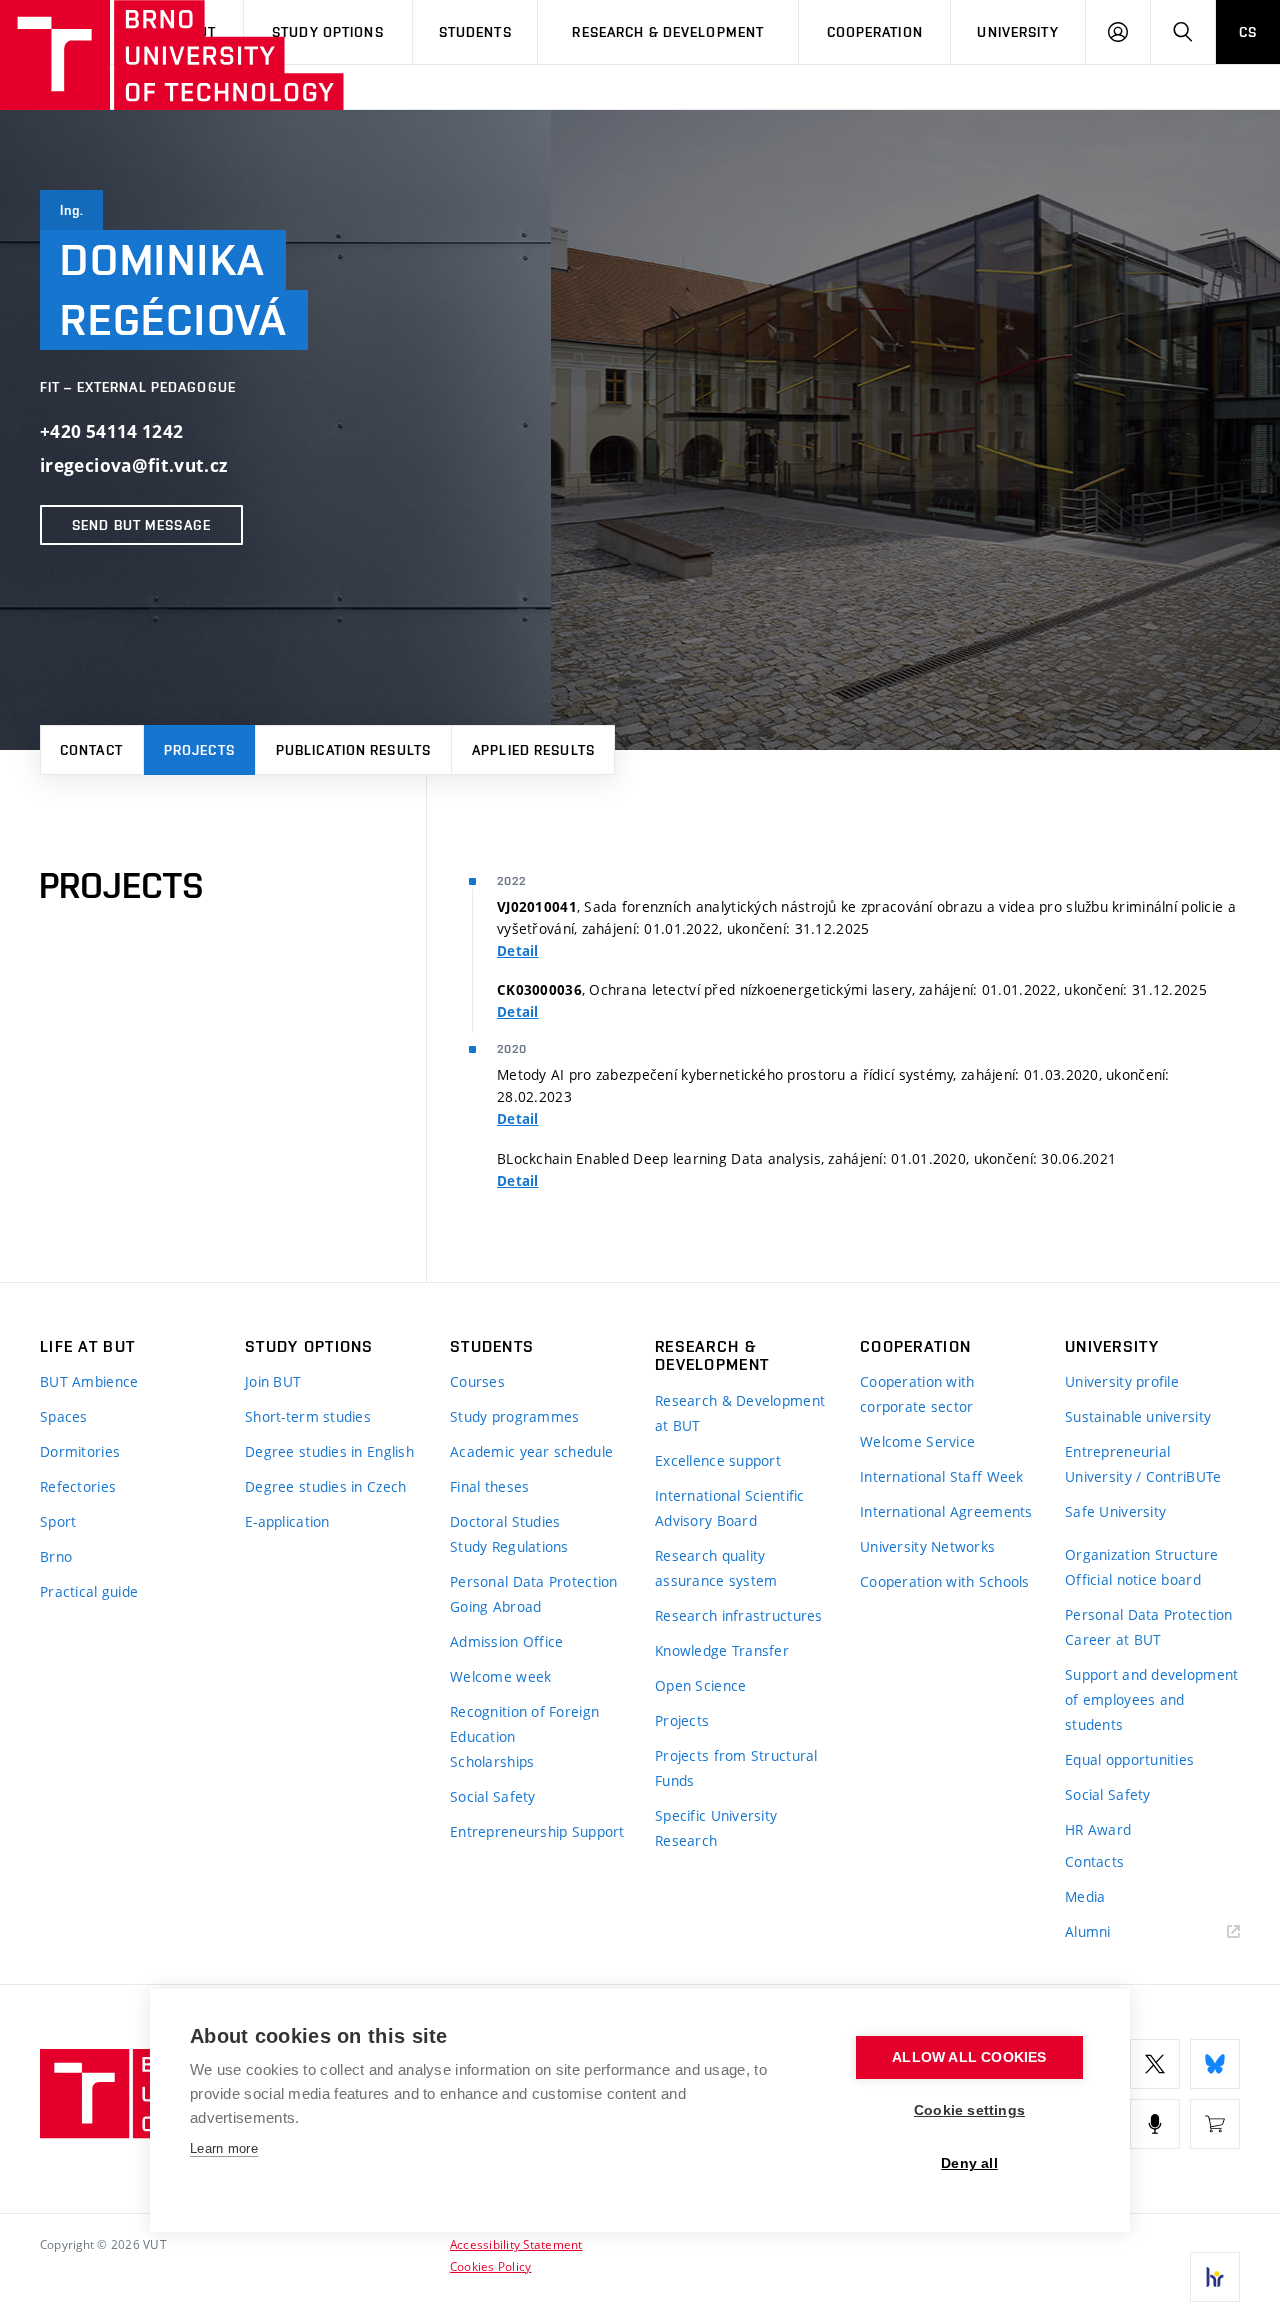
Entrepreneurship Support (537, 1831)
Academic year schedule (531, 1451)
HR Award (1098, 1829)
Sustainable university (1138, 1416)
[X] (1155, 2064)
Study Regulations (509, 1546)
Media (1085, 1896)
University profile (1122, 1381)
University (1017, 32)
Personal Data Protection (534, 1581)
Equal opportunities (1129, 1759)
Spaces (64, 1416)
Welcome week (500, 1676)
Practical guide (89, 1591)
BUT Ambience (89, 1381)
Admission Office (506, 1641)
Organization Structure (1141, 1554)
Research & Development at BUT (740, 1413)
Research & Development (668, 32)
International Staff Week (942, 1476)
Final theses (489, 1486)
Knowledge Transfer (722, 1650)
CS (1248, 32)
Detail (518, 951)
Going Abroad (495, 1606)
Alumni (1088, 1931)
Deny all (969, 2163)
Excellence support (718, 1460)
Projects (199, 750)
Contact (91, 750)
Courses (477, 1381)
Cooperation (875, 32)
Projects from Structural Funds (736, 1768)
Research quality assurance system (716, 1568)
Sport (58, 1521)
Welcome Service (917, 1441)
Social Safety (493, 1796)
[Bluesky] (1215, 2064)
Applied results (533, 750)
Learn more (224, 2148)
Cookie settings (969, 2110)
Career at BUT (1113, 1639)
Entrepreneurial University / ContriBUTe (1143, 1464)
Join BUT (273, 1381)
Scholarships (492, 1761)
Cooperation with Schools (945, 1581)
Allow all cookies (969, 2057)
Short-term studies (308, 1416)
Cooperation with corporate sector (917, 1394)
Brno (56, 1556)
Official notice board (1133, 1579)
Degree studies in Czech (325, 1486)
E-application (287, 1521)
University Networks (927, 1546)
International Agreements (946, 1511)
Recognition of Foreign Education (524, 1724)
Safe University (1115, 1511)
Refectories (78, 1486)
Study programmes (514, 1416)
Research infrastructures (739, 1615)
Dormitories (80, 1451)
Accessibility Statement (516, 2244)
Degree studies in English (329, 1451)
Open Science (700, 1685)
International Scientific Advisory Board (730, 1508)
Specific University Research (716, 1828)
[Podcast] (1155, 2124)
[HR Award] (1215, 2277)
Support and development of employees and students (1151, 1699)
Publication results (353, 750)
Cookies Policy (490, 2266)
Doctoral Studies (505, 1521)
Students (475, 32)
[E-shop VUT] (1215, 2124)
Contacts (1094, 1861)
